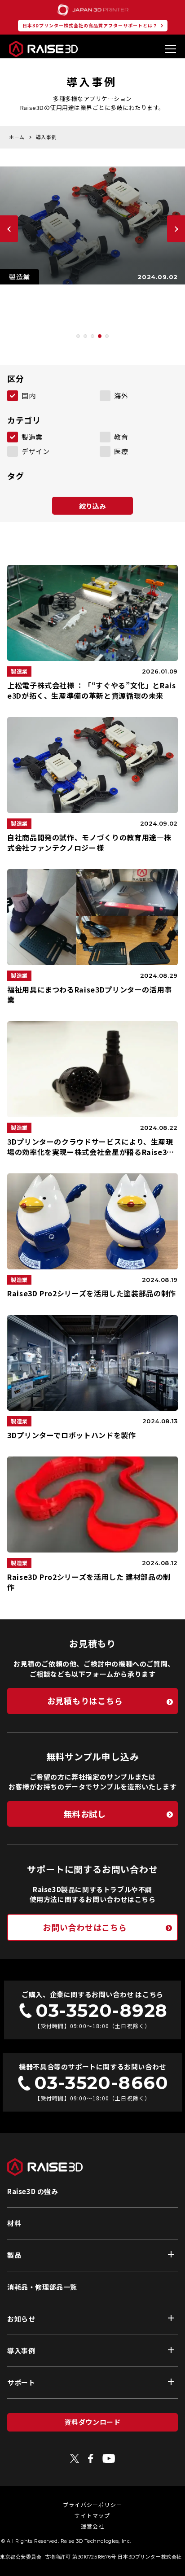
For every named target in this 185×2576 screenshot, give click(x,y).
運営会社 (93, 2526)
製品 (14, 2255)
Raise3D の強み (33, 2191)
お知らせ (21, 2319)
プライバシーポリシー (92, 2504)
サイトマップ (92, 2515)
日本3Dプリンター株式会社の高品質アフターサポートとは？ (90, 25)
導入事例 (21, 2351)
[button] (78, 336)
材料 (14, 2223)
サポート (21, 2382)
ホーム (17, 137)
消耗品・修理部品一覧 (42, 2287)
